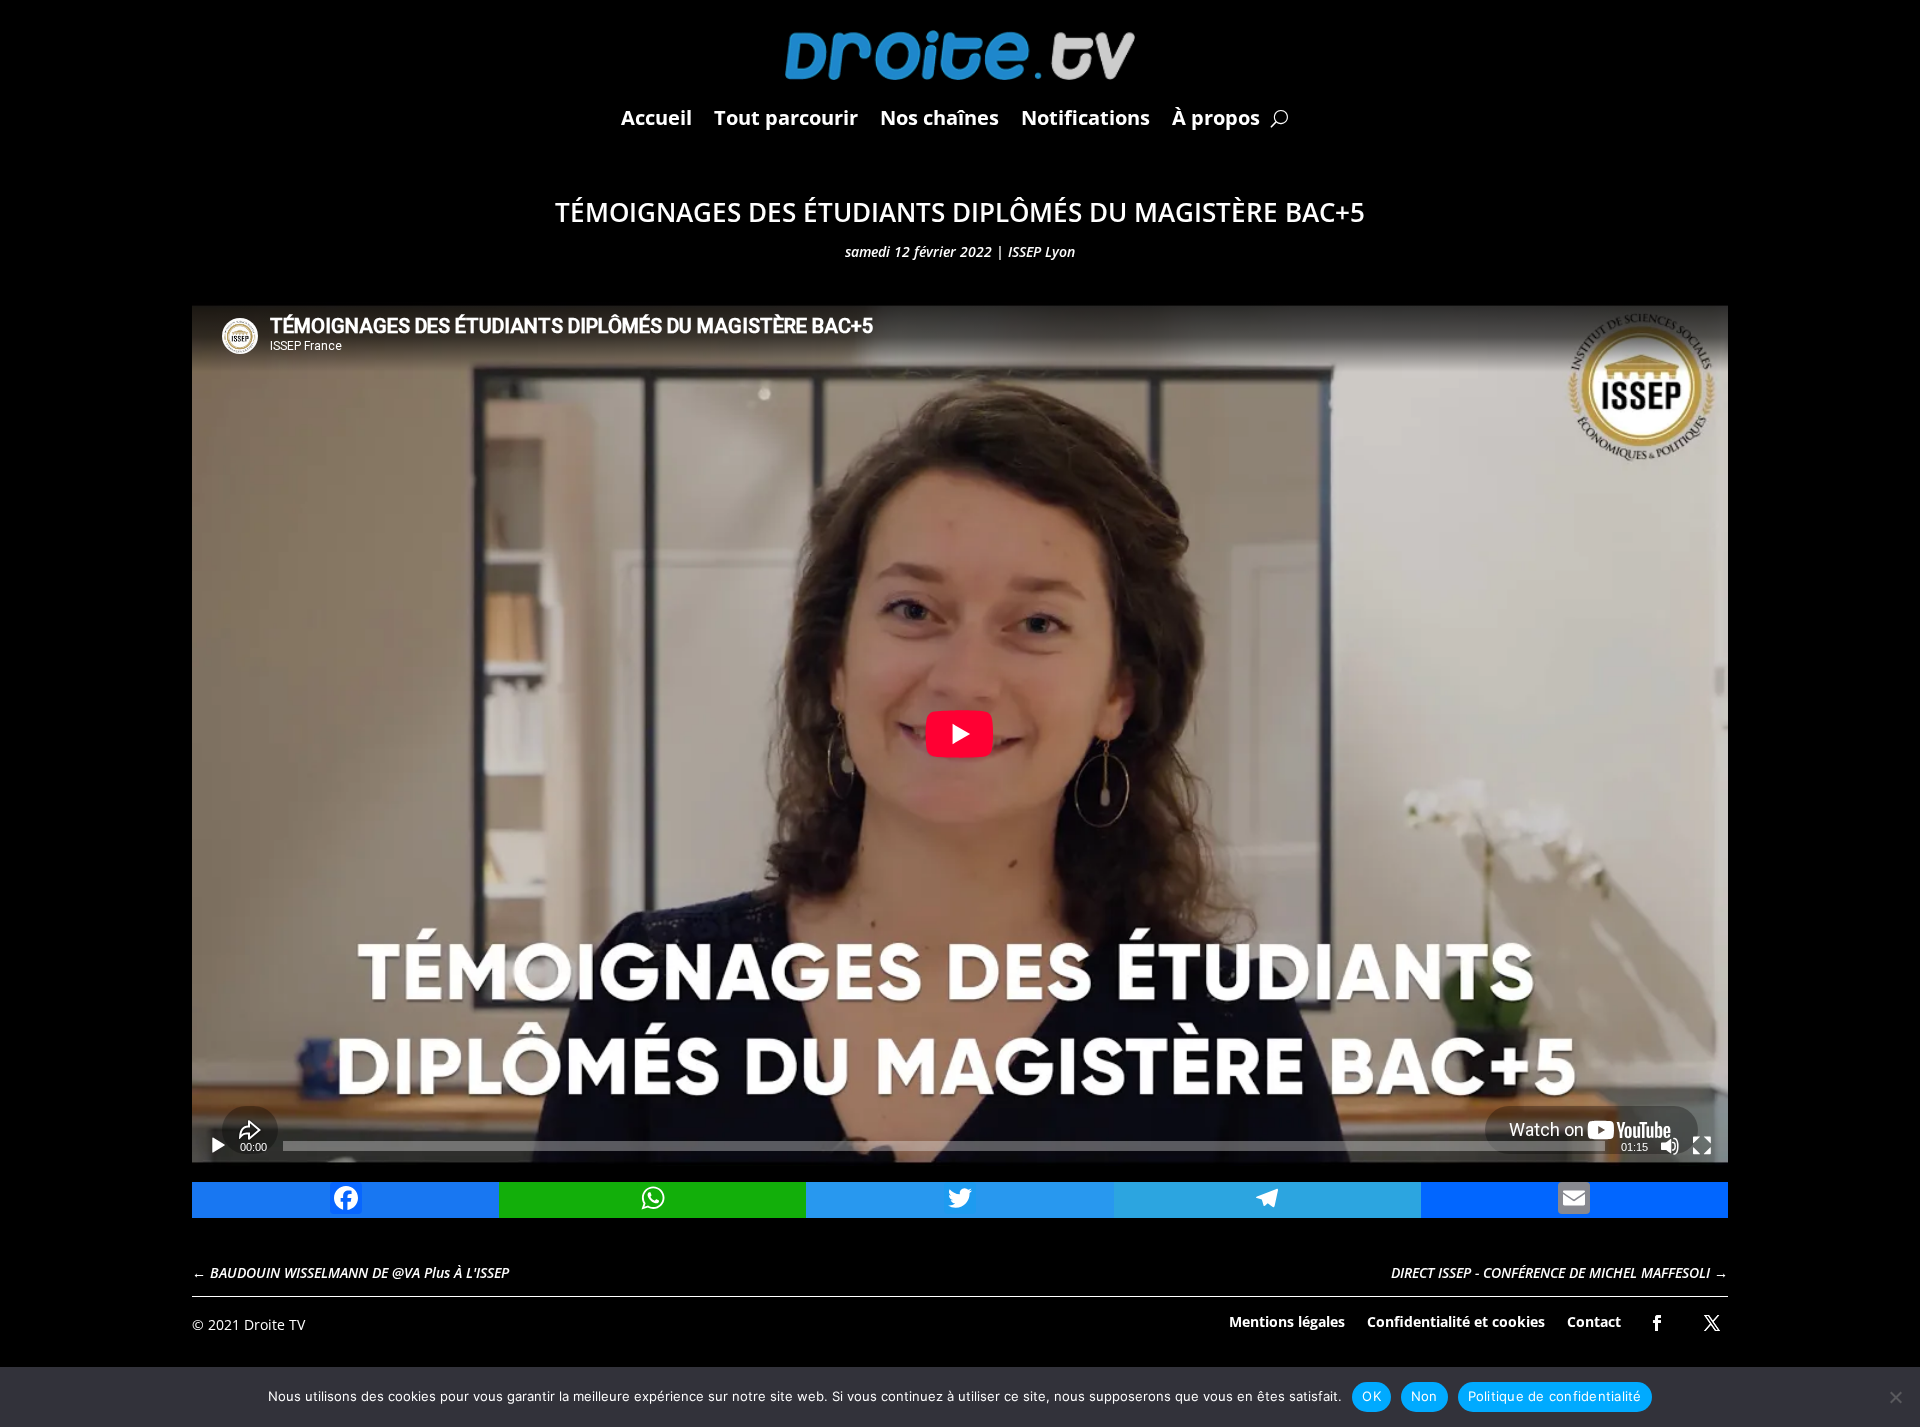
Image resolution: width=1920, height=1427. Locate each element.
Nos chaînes (939, 117)
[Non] (1895, 1397)
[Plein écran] (1702, 1146)
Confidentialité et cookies (1456, 1320)
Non (1424, 1396)
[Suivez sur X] (1712, 1323)
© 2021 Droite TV (248, 1324)
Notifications (1085, 117)
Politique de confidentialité (1555, 1396)
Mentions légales (1287, 1320)
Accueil (656, 117)
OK (1371, 1396)
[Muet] (1670, 1146)
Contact (1594, 1320)
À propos (1216, 117)
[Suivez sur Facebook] (1657, 1323)
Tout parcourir (786, 117)
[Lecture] (218, 1146)
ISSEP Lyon (1041, 251)
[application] (960, 734)
